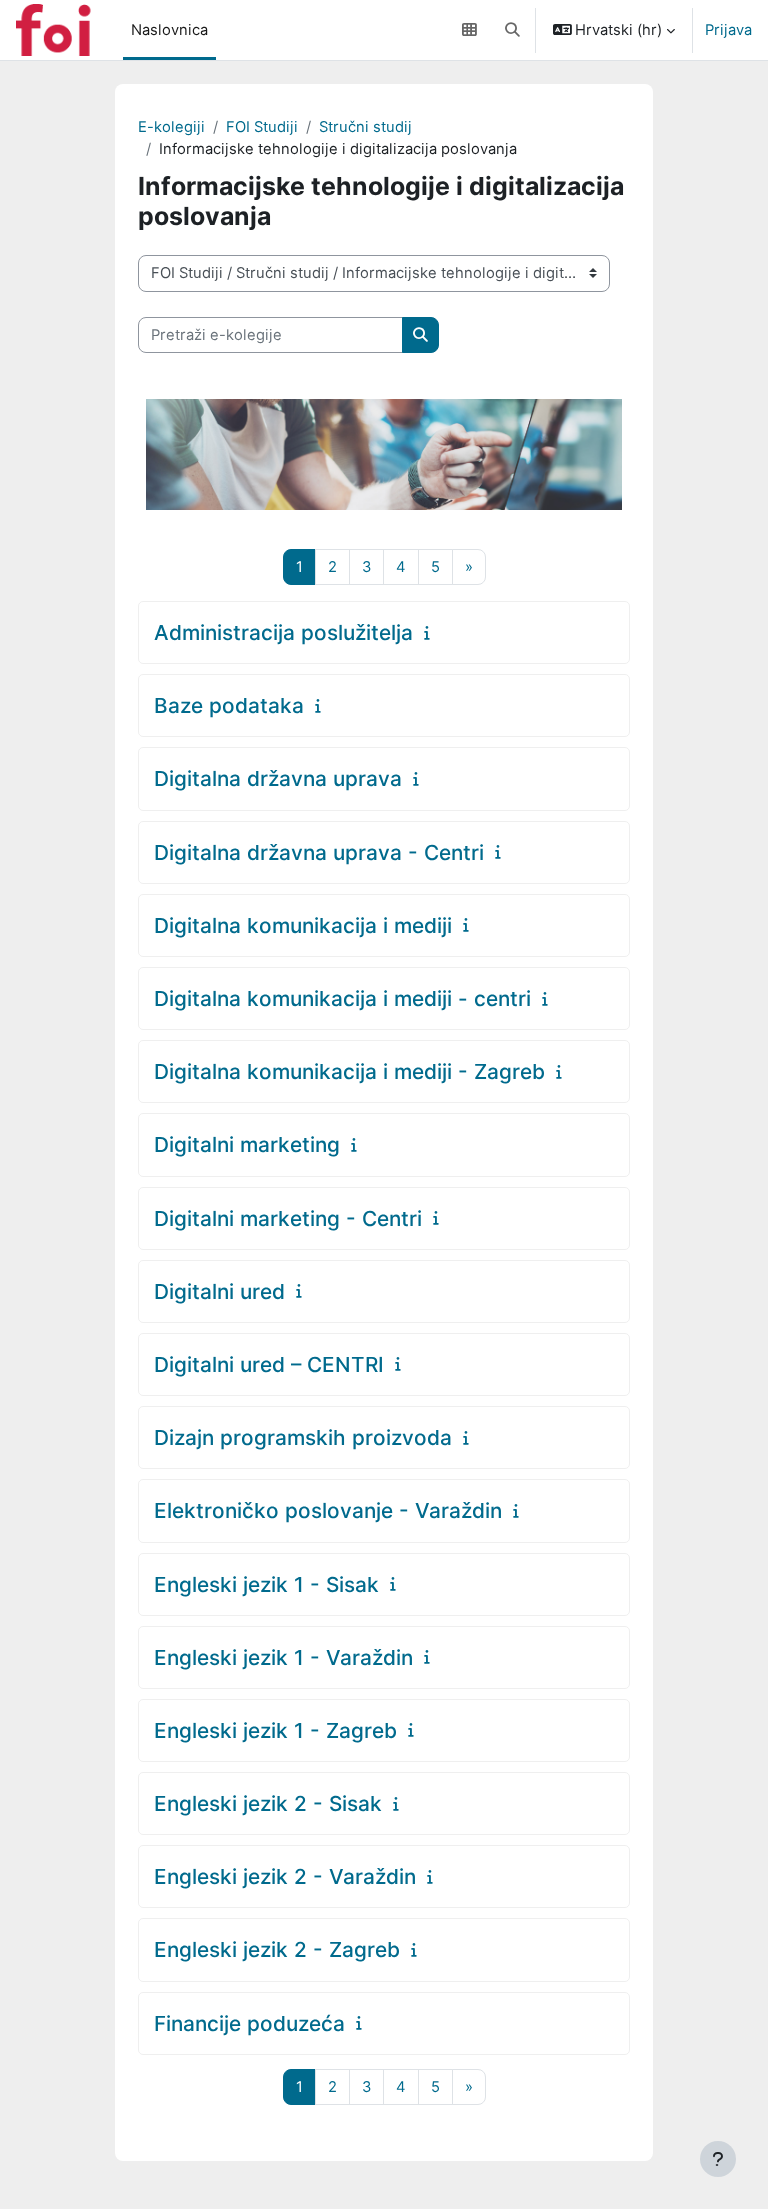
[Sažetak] (431, 633)
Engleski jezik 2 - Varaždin (285, 1876)
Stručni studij (365, 127)
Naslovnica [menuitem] (169, 30)
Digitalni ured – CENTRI (269, 1364)
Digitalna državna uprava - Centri (319, 852)
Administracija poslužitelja (283, 632)
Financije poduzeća (249, 2023)
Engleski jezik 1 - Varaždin (283, 1657)
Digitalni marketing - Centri (288, 1218)
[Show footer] (718, 2159)
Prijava (728, 30)
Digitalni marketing (247, 1144)
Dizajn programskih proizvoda (303, 1437)
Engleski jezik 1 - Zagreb (275, 1730)
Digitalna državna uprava (278, 778)
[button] (512, 30)
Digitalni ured (219, 1291)
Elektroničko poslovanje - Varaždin (328, 1510)
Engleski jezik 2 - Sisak (268, 1803)
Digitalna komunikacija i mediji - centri (342, 998)
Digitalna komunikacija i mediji (303, 925)
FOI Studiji (262, 127)
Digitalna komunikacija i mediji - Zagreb (349, 1071)
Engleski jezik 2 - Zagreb (277, 1949)
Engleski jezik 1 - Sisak (266, 1584)
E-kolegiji (171, 127)
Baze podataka (229, 705)
